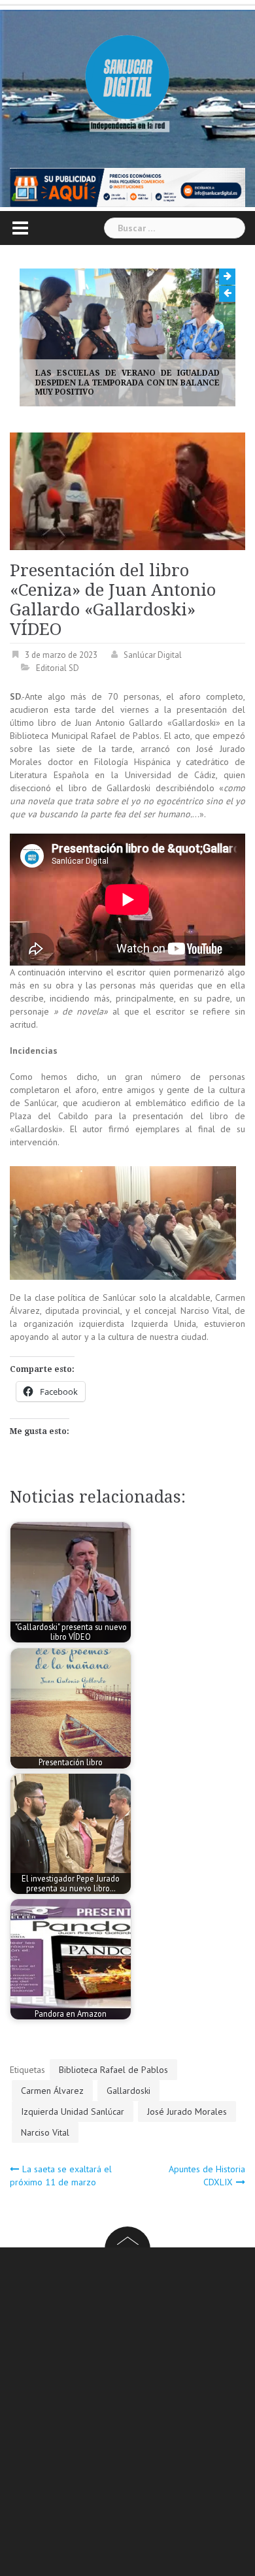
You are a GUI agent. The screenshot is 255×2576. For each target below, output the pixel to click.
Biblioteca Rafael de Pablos (113, 2070)
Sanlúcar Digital (153, 655)
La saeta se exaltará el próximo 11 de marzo (61, 2176)
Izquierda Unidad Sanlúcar (73, 2111)
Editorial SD (58, 668)
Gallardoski (128, 2091)
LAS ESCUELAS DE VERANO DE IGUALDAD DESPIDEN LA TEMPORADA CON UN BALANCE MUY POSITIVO (127, 383)
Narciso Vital (45, 2132)
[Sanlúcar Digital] (127, 78)
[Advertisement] (127, 2414)
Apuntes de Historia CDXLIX (207, 2176)
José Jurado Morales (187, 2111)
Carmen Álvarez (52, 2091)
